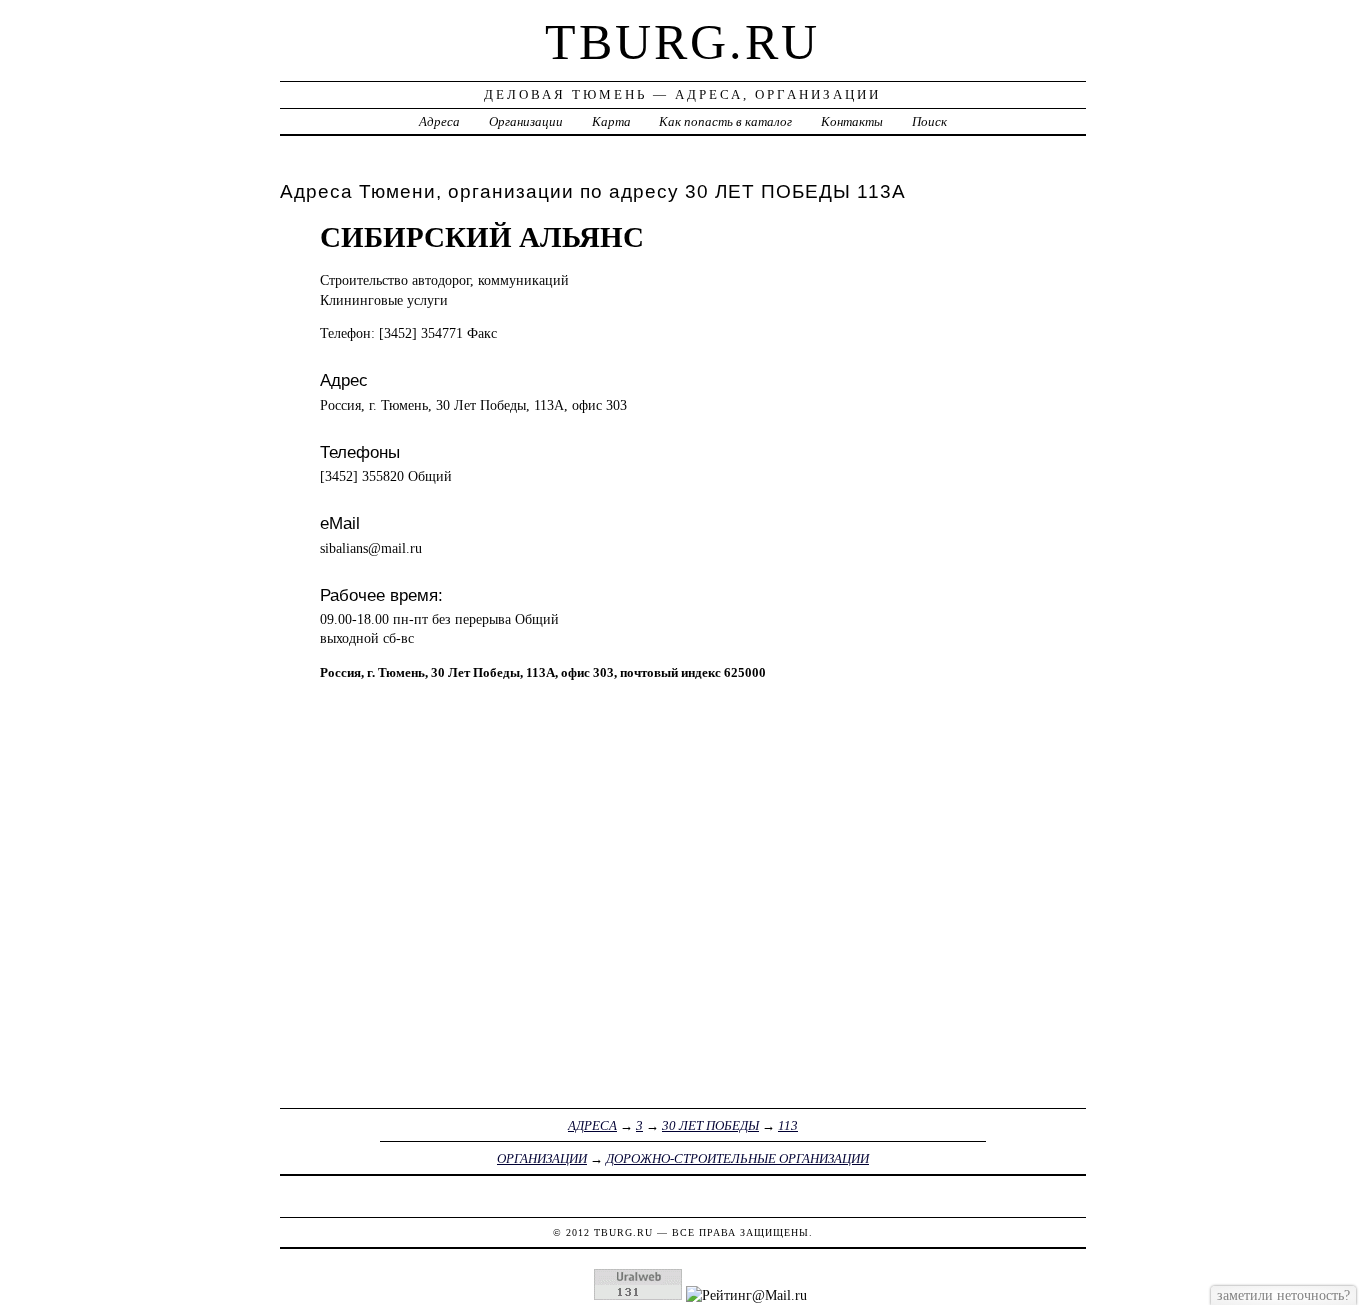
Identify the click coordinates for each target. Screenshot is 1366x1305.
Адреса (439, 121)
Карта (611, 121)
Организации (526, 121)
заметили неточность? (1283, 1295)
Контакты (852, 121)
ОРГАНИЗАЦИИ (542, 1158)
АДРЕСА (592, 1125)
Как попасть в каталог (725, 121)
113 (788, 1125)
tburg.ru (682, 42)
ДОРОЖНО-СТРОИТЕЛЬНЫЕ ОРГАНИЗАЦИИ (737, 1158)
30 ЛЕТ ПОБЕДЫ (710, 1125)
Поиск (929, 121)
